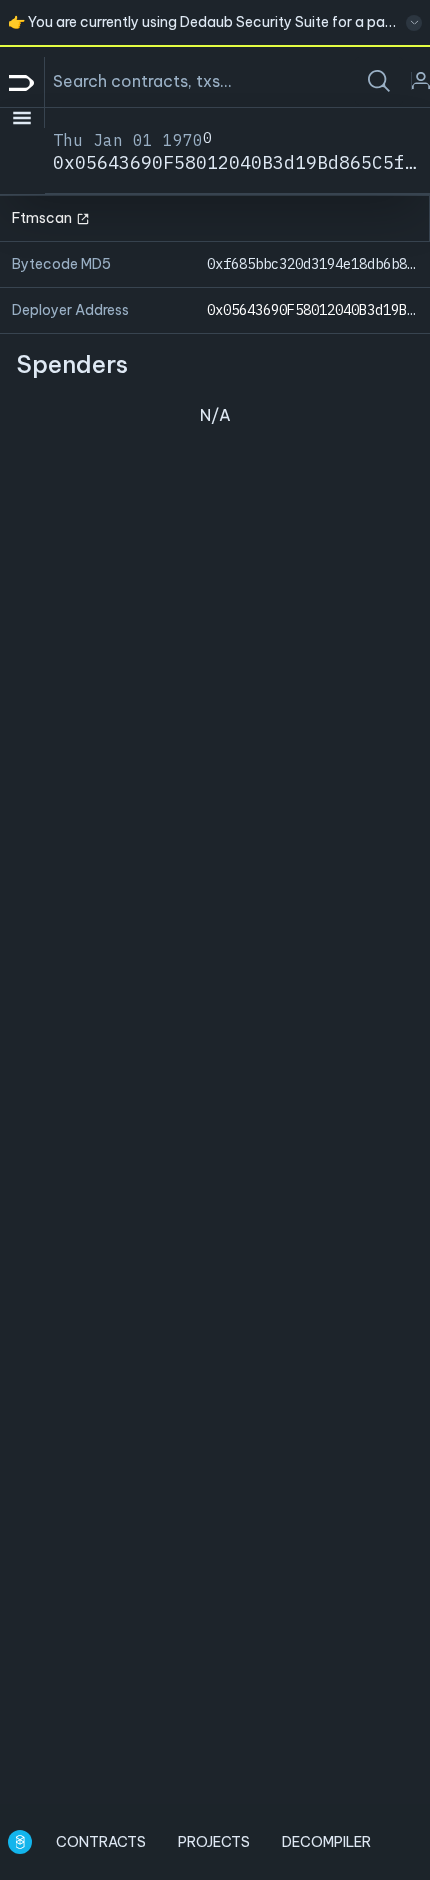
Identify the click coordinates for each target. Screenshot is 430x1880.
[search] (379, 81)
